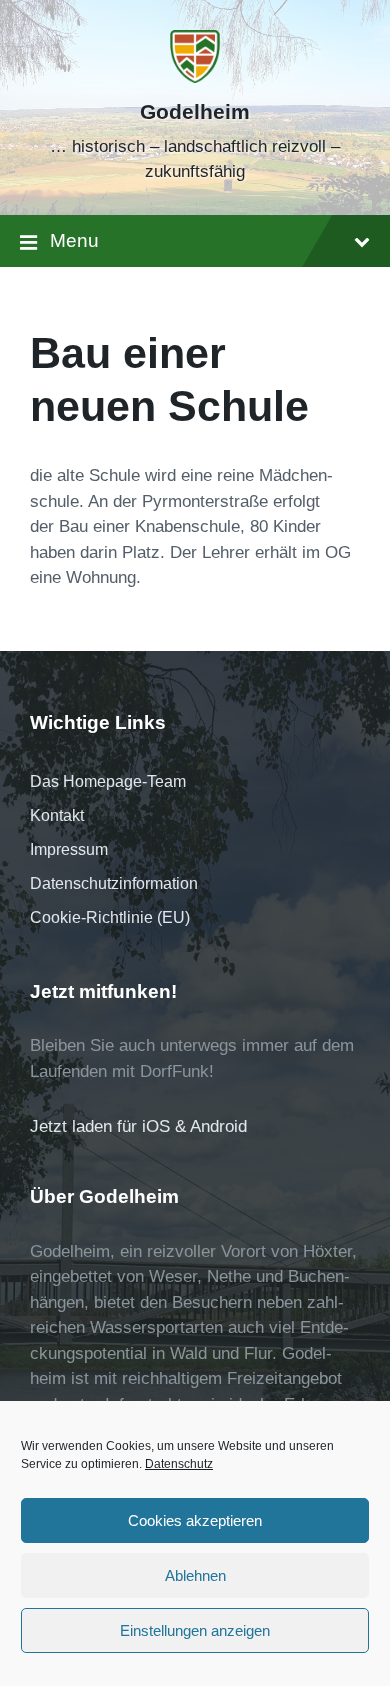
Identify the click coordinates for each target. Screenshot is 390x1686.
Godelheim (195, 112)
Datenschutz (179, 1464)
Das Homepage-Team (108, 781)
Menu (74, 240)
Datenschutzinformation (114, 883)
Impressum (69, 849)
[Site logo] (195, 77)
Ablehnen (195, 1575)
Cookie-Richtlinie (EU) (110, 917)
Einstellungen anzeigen (195, 1630)
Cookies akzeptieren (195, 1520)
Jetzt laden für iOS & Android (138, 1126)
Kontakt (57, 815)
